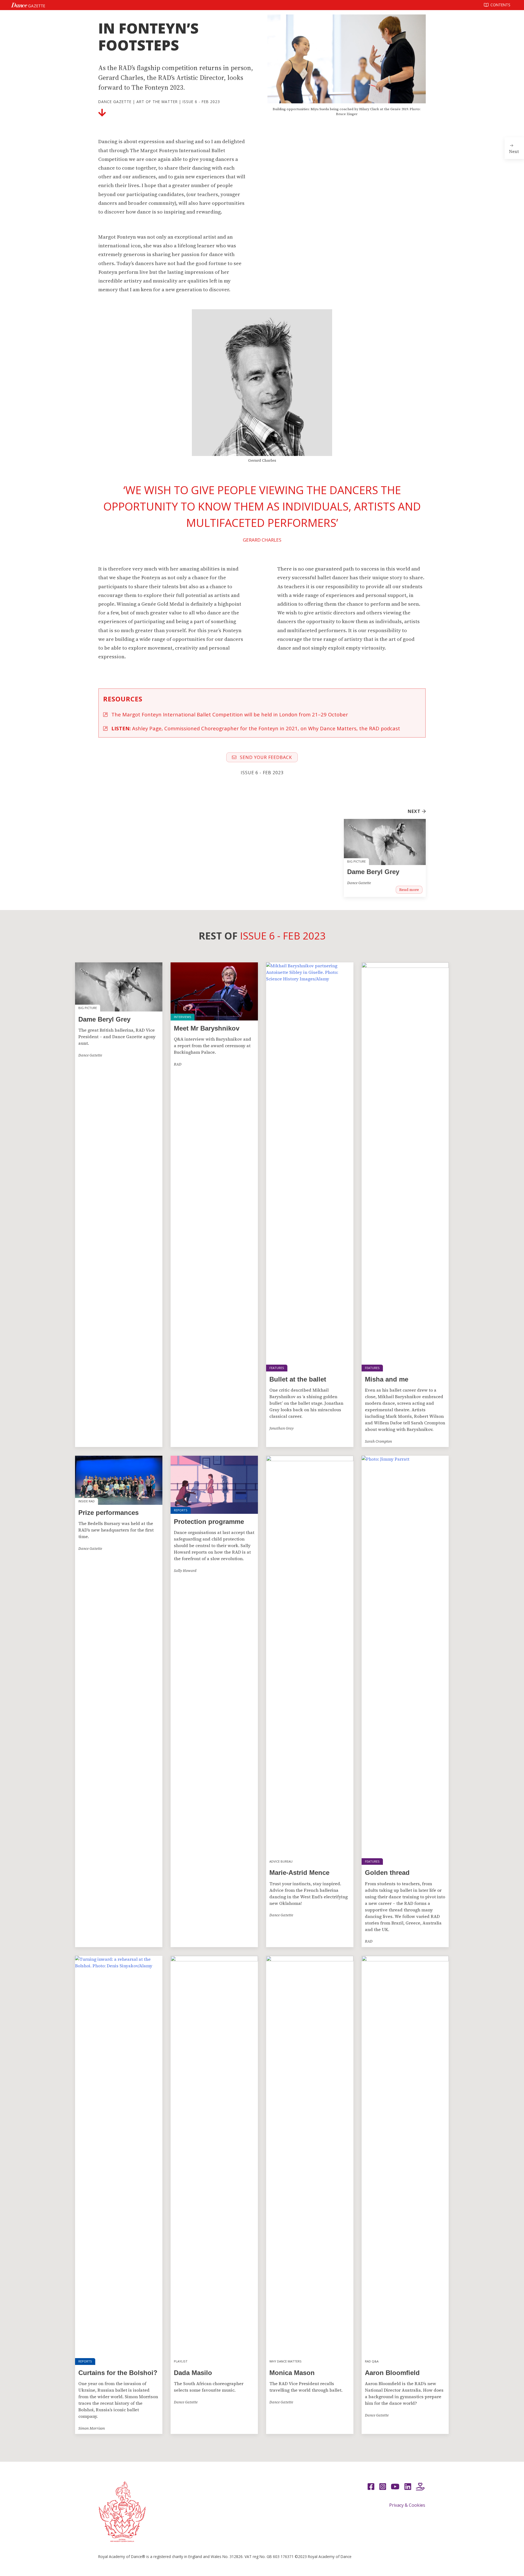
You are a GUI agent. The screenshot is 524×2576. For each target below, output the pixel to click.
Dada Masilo (193, 2373)
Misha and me (387, 1379)
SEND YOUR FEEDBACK (265, 757)
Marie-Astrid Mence (299, 1873)
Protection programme (209, 1522)
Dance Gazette (115, 102)
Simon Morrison (92, 2428)
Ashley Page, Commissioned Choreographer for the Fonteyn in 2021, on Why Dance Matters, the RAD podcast (256, 728)
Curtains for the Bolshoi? (118, 2373)
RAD (178, 1064)
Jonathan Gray (282, 1428)
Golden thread (387, 1873)
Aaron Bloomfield (392, 2373)
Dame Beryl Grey (373, 872)
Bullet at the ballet (298, 1379)
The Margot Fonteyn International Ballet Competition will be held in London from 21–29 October (229, 714)
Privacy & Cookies (407, 2505)
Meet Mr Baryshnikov (207, 1028)
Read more (409, 890)
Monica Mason (292, 2373)
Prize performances (108, 1513)
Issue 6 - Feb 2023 (201, 102)
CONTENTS (500, 5)
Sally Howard (185, 1571)
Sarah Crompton (378, 1441)
